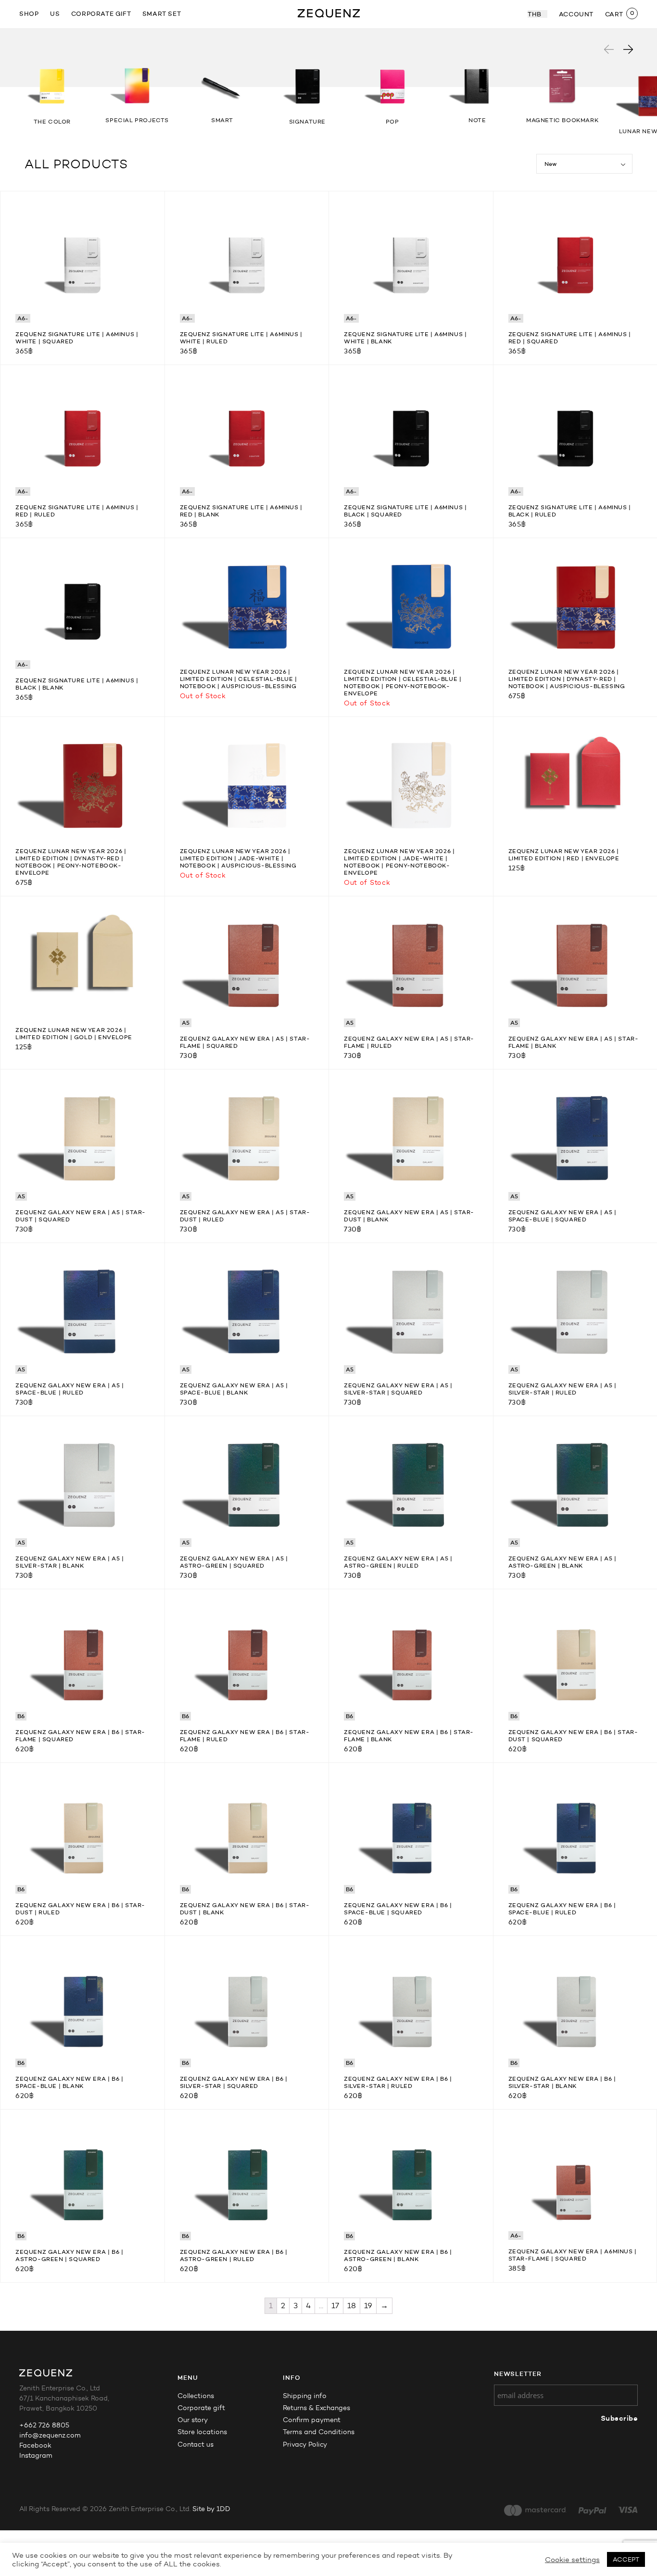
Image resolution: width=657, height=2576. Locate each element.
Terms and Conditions (319, 2432)
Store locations (202, 2432)
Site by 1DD (211, 2509)
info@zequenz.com (50, 2435)
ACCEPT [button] (626, 2559)
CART (614, 14)
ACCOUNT (576, 14)
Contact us (196, 2444)
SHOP (29, 13)
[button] (628, 49)
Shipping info (305, 2396)
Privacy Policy (305, 2444)
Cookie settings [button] (572, 2560)
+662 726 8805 (44, 2425)
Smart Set (162, 13)
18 (352, 2306)
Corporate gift (101, 13)
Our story (193, 2420)
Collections (196, 2396)
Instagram (36, 2456)
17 (335, 2306)
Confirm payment (312, 2420)
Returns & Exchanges (316, 2408)
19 (368, 2306)
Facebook (35, 2445)
